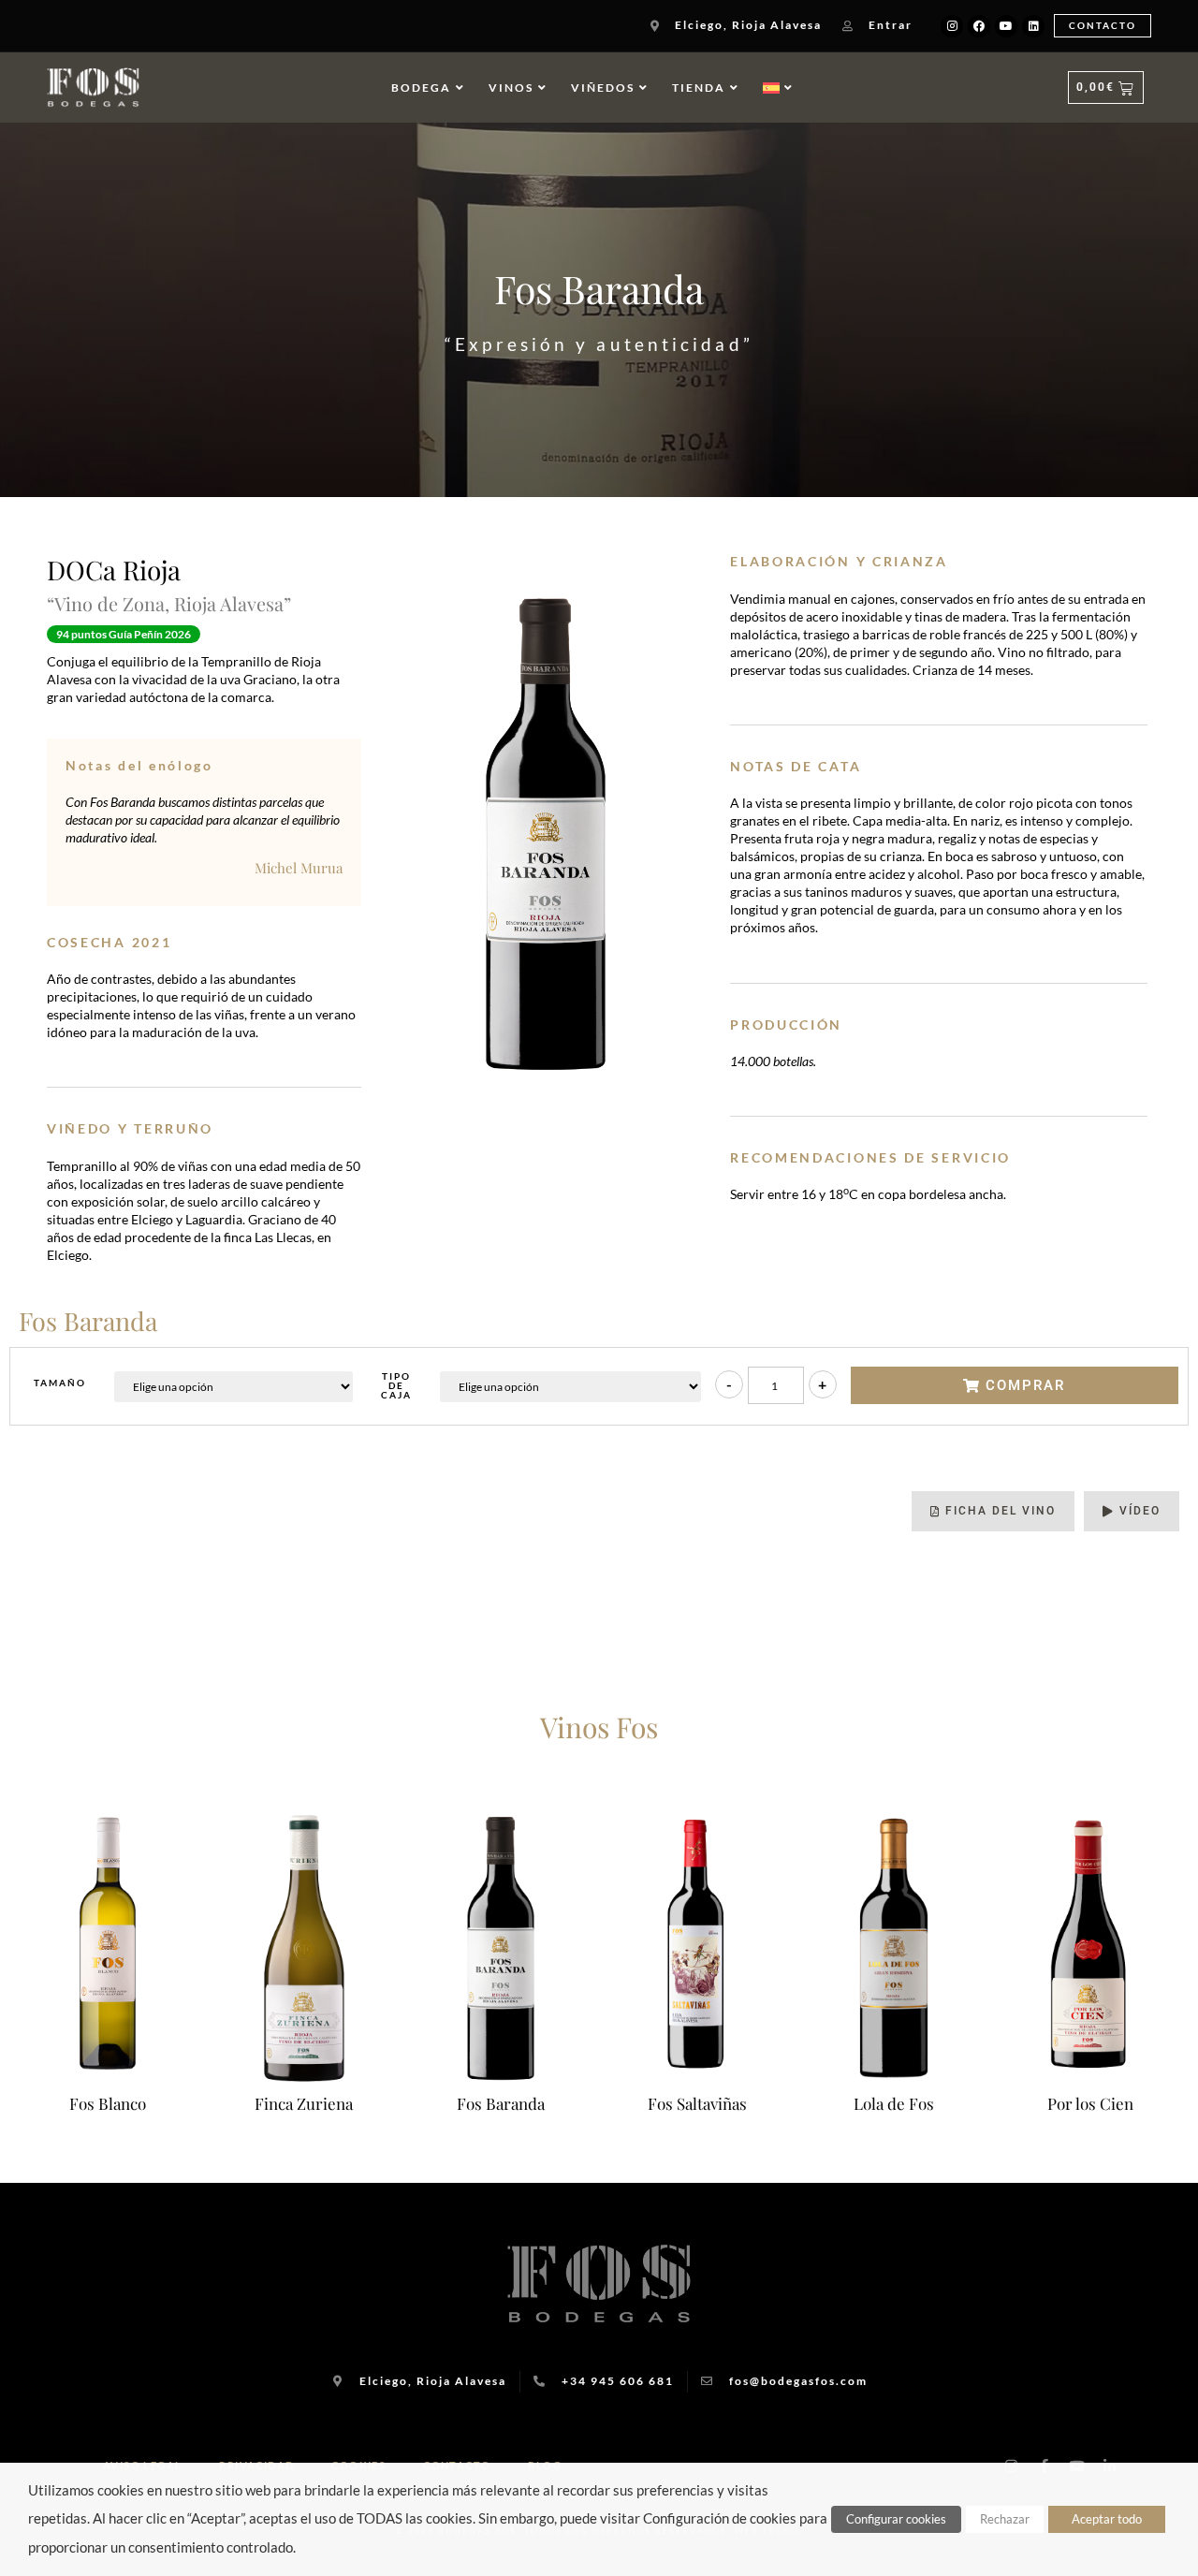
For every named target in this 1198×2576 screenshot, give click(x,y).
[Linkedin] (1033, 26)
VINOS (511, 88)
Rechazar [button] (1005, 2519)
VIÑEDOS (603, 88)
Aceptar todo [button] (1107, 2519)
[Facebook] (979, 26)
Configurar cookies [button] (896, 2519)
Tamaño (60, 1383)
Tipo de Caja (396, 1385)
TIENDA (699, 88)
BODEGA (421, 88)
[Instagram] (952, 26)
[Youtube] (1006, 26)
